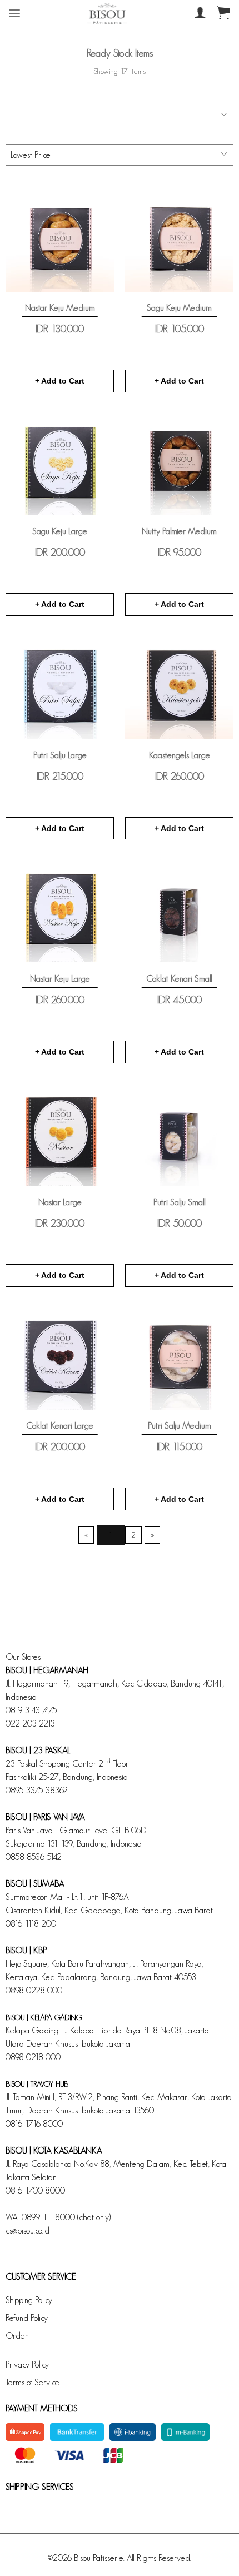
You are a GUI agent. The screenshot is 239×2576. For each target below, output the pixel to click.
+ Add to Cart (60, 381)
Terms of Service (33, 2382)
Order (17, 2336)
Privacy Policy (27, 2364)
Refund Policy (27, 2318)
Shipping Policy (29, 2300)
